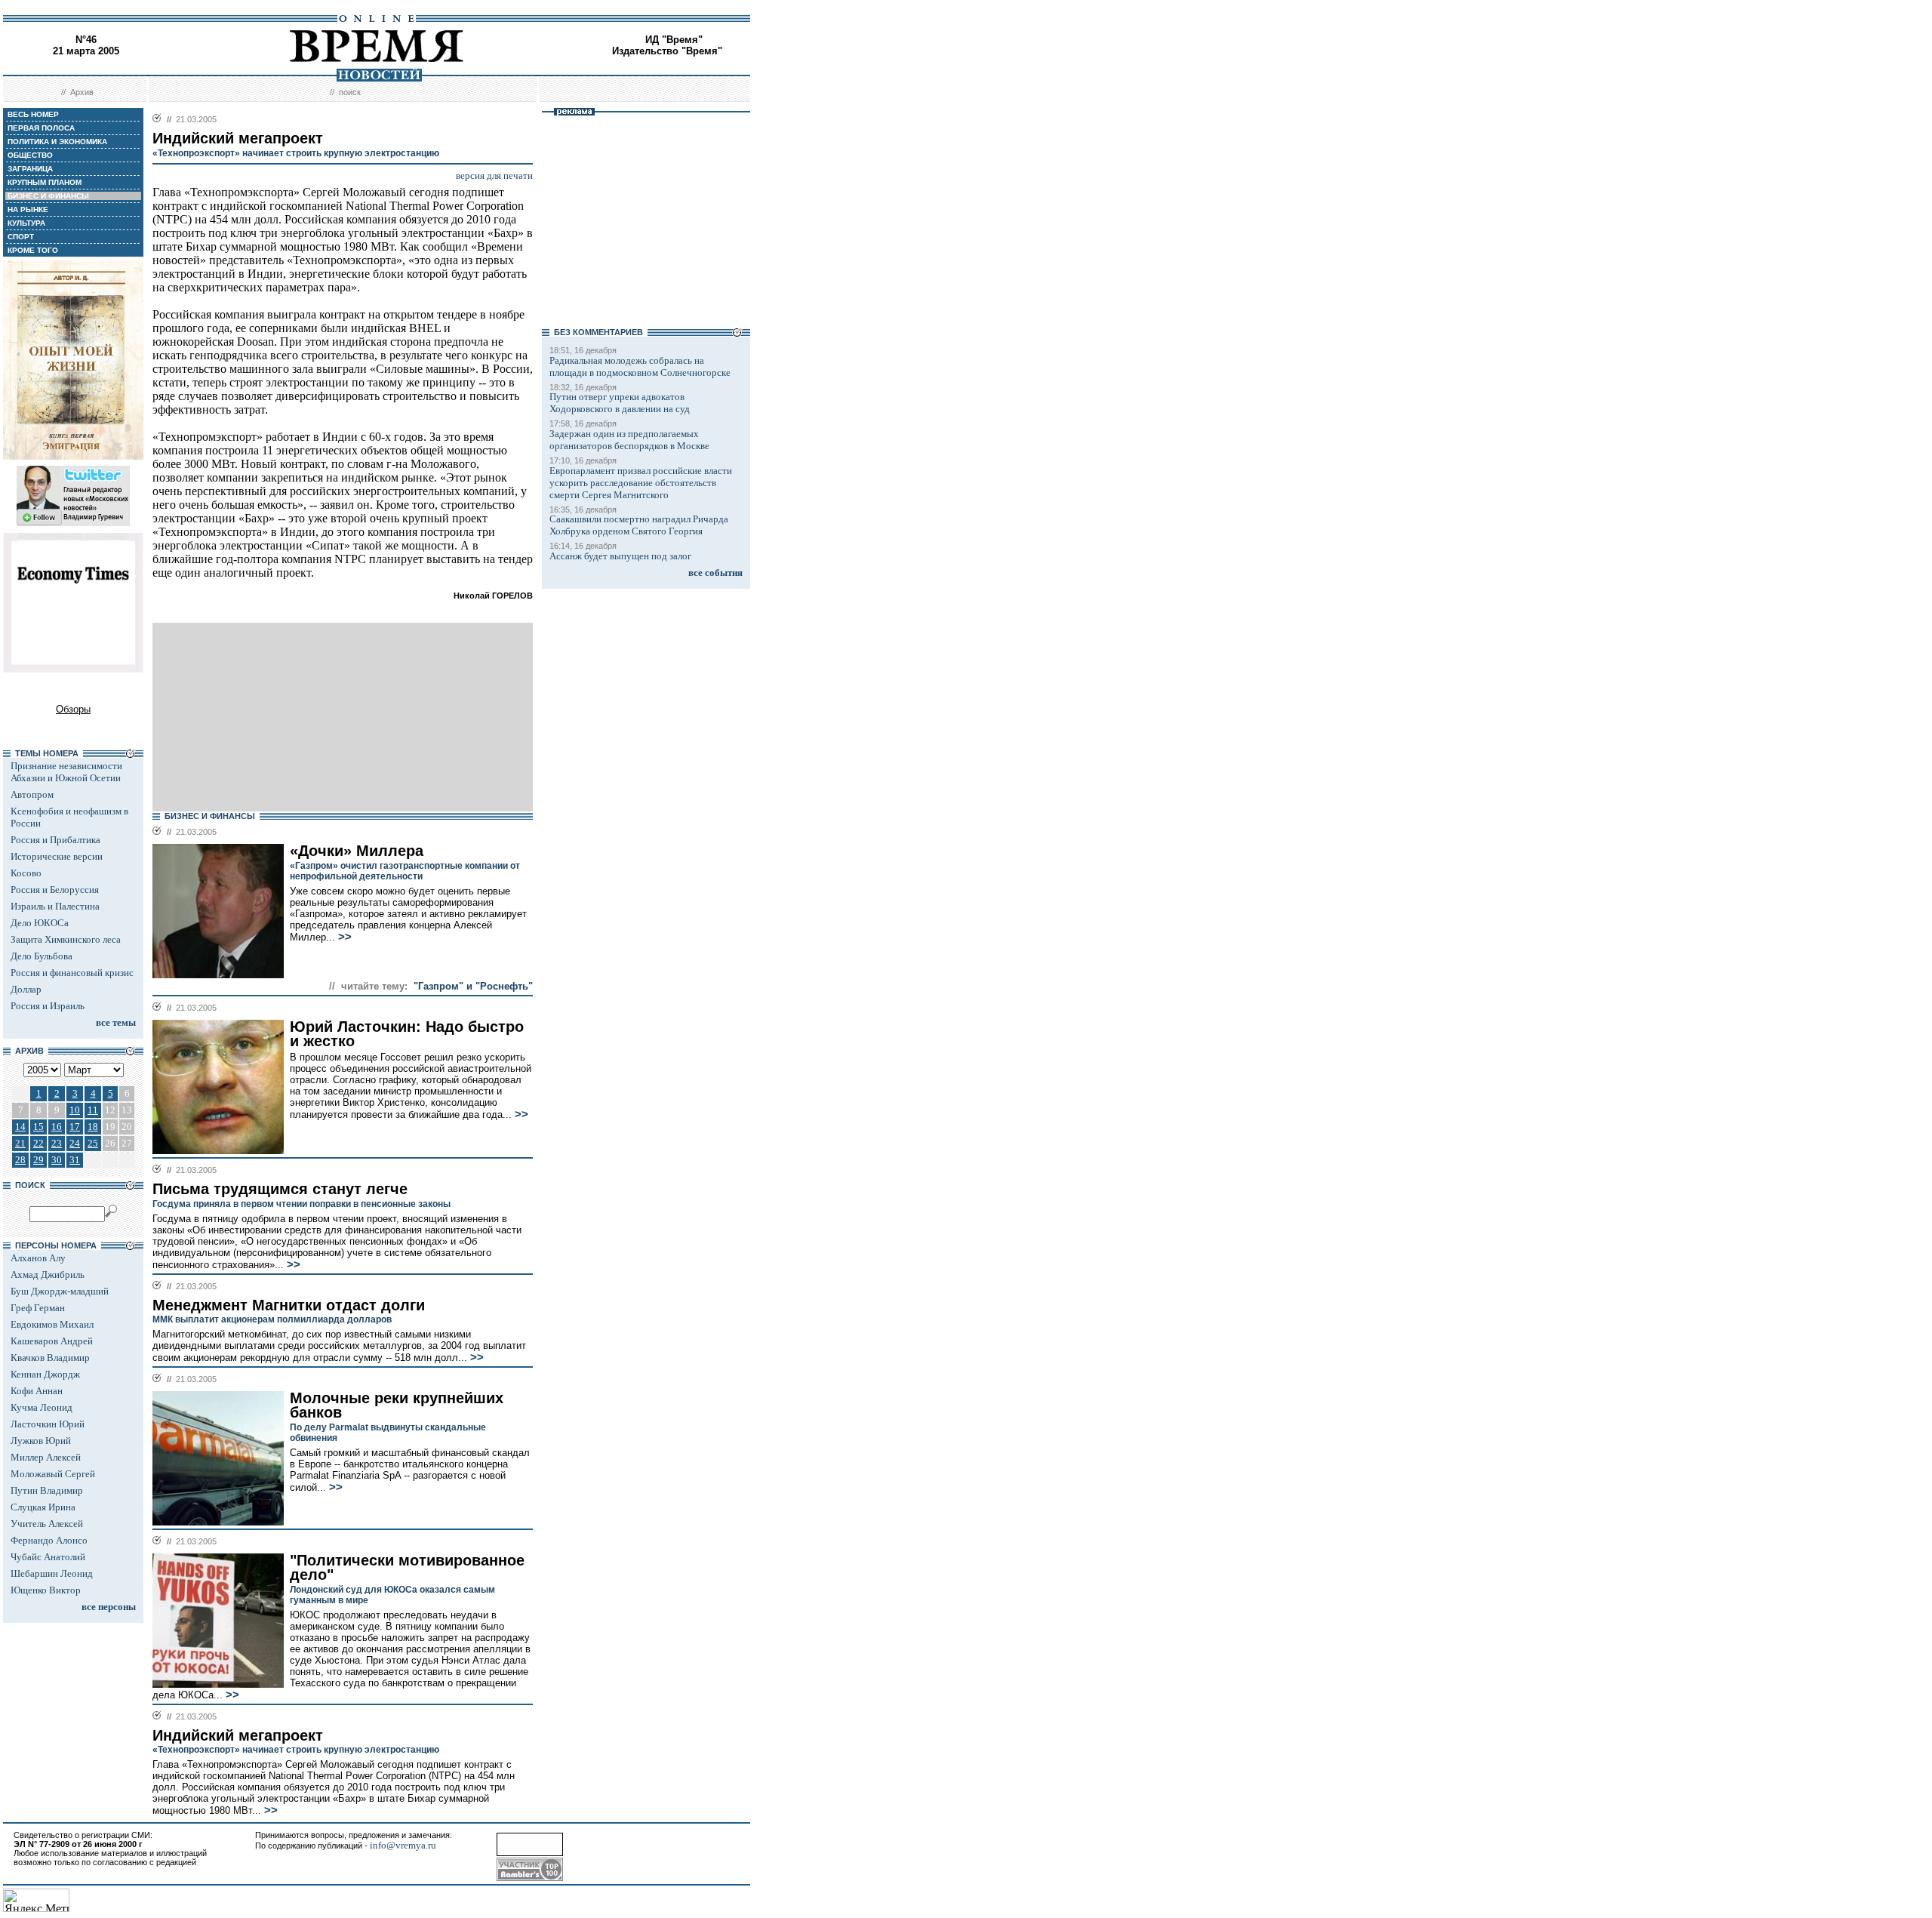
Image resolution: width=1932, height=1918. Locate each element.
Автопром (32, 794)
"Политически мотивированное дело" (407, 1567)
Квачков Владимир (50, 1358)
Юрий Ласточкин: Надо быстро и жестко (407, 1034)
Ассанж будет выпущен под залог (620, 556)
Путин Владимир (47, 1490)
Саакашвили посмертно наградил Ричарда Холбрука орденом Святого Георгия (639, 525)
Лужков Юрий (41, 1441)
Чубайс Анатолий (48, 1557)
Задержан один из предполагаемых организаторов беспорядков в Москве (629, 440)
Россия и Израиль (48, 1006)
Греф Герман (38, 1308)
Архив (82, 92)
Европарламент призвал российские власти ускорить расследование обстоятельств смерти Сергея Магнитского (641, 483)
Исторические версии (57, 856)
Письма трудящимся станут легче (280, 1189)
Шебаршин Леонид (52, 1573)
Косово (26, 873)
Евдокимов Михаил (52, 1324)
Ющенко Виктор (46, 1590)
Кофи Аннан (37, 1391)
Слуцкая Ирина (43, 1507)
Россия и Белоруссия (55, 890)
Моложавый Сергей (53, 1474)
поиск (350, 92)
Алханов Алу (38, 1258)
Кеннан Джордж (45, 1374)
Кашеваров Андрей (52, 1341)
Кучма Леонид (42, 1407)
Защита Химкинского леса (66, 939)
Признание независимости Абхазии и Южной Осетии (66, 772)
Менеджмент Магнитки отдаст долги (289, 1305)
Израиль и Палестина (55, 906)
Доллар (26, 989)
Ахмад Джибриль (48, 1275)
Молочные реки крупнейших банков (397, 1405)
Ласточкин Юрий (48, 1424)
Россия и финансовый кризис (72, 973)
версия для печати (494, 175)
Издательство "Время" (667, 51)
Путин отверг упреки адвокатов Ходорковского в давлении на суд (620, 403)
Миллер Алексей (46, 1457)
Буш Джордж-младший (60, 1291)
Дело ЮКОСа (40, 923)
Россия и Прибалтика (55, 840)
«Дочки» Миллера (357, 851)
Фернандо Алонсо (49, 1540)
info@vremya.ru (403, 1845)
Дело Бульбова (42, 956)
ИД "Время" (674, 40)
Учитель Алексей (47, 1524)
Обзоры (73, 709)
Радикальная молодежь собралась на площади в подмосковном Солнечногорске (640, 366)
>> (343, 937)
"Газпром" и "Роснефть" (473, 986)
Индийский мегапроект (238, 1735)
